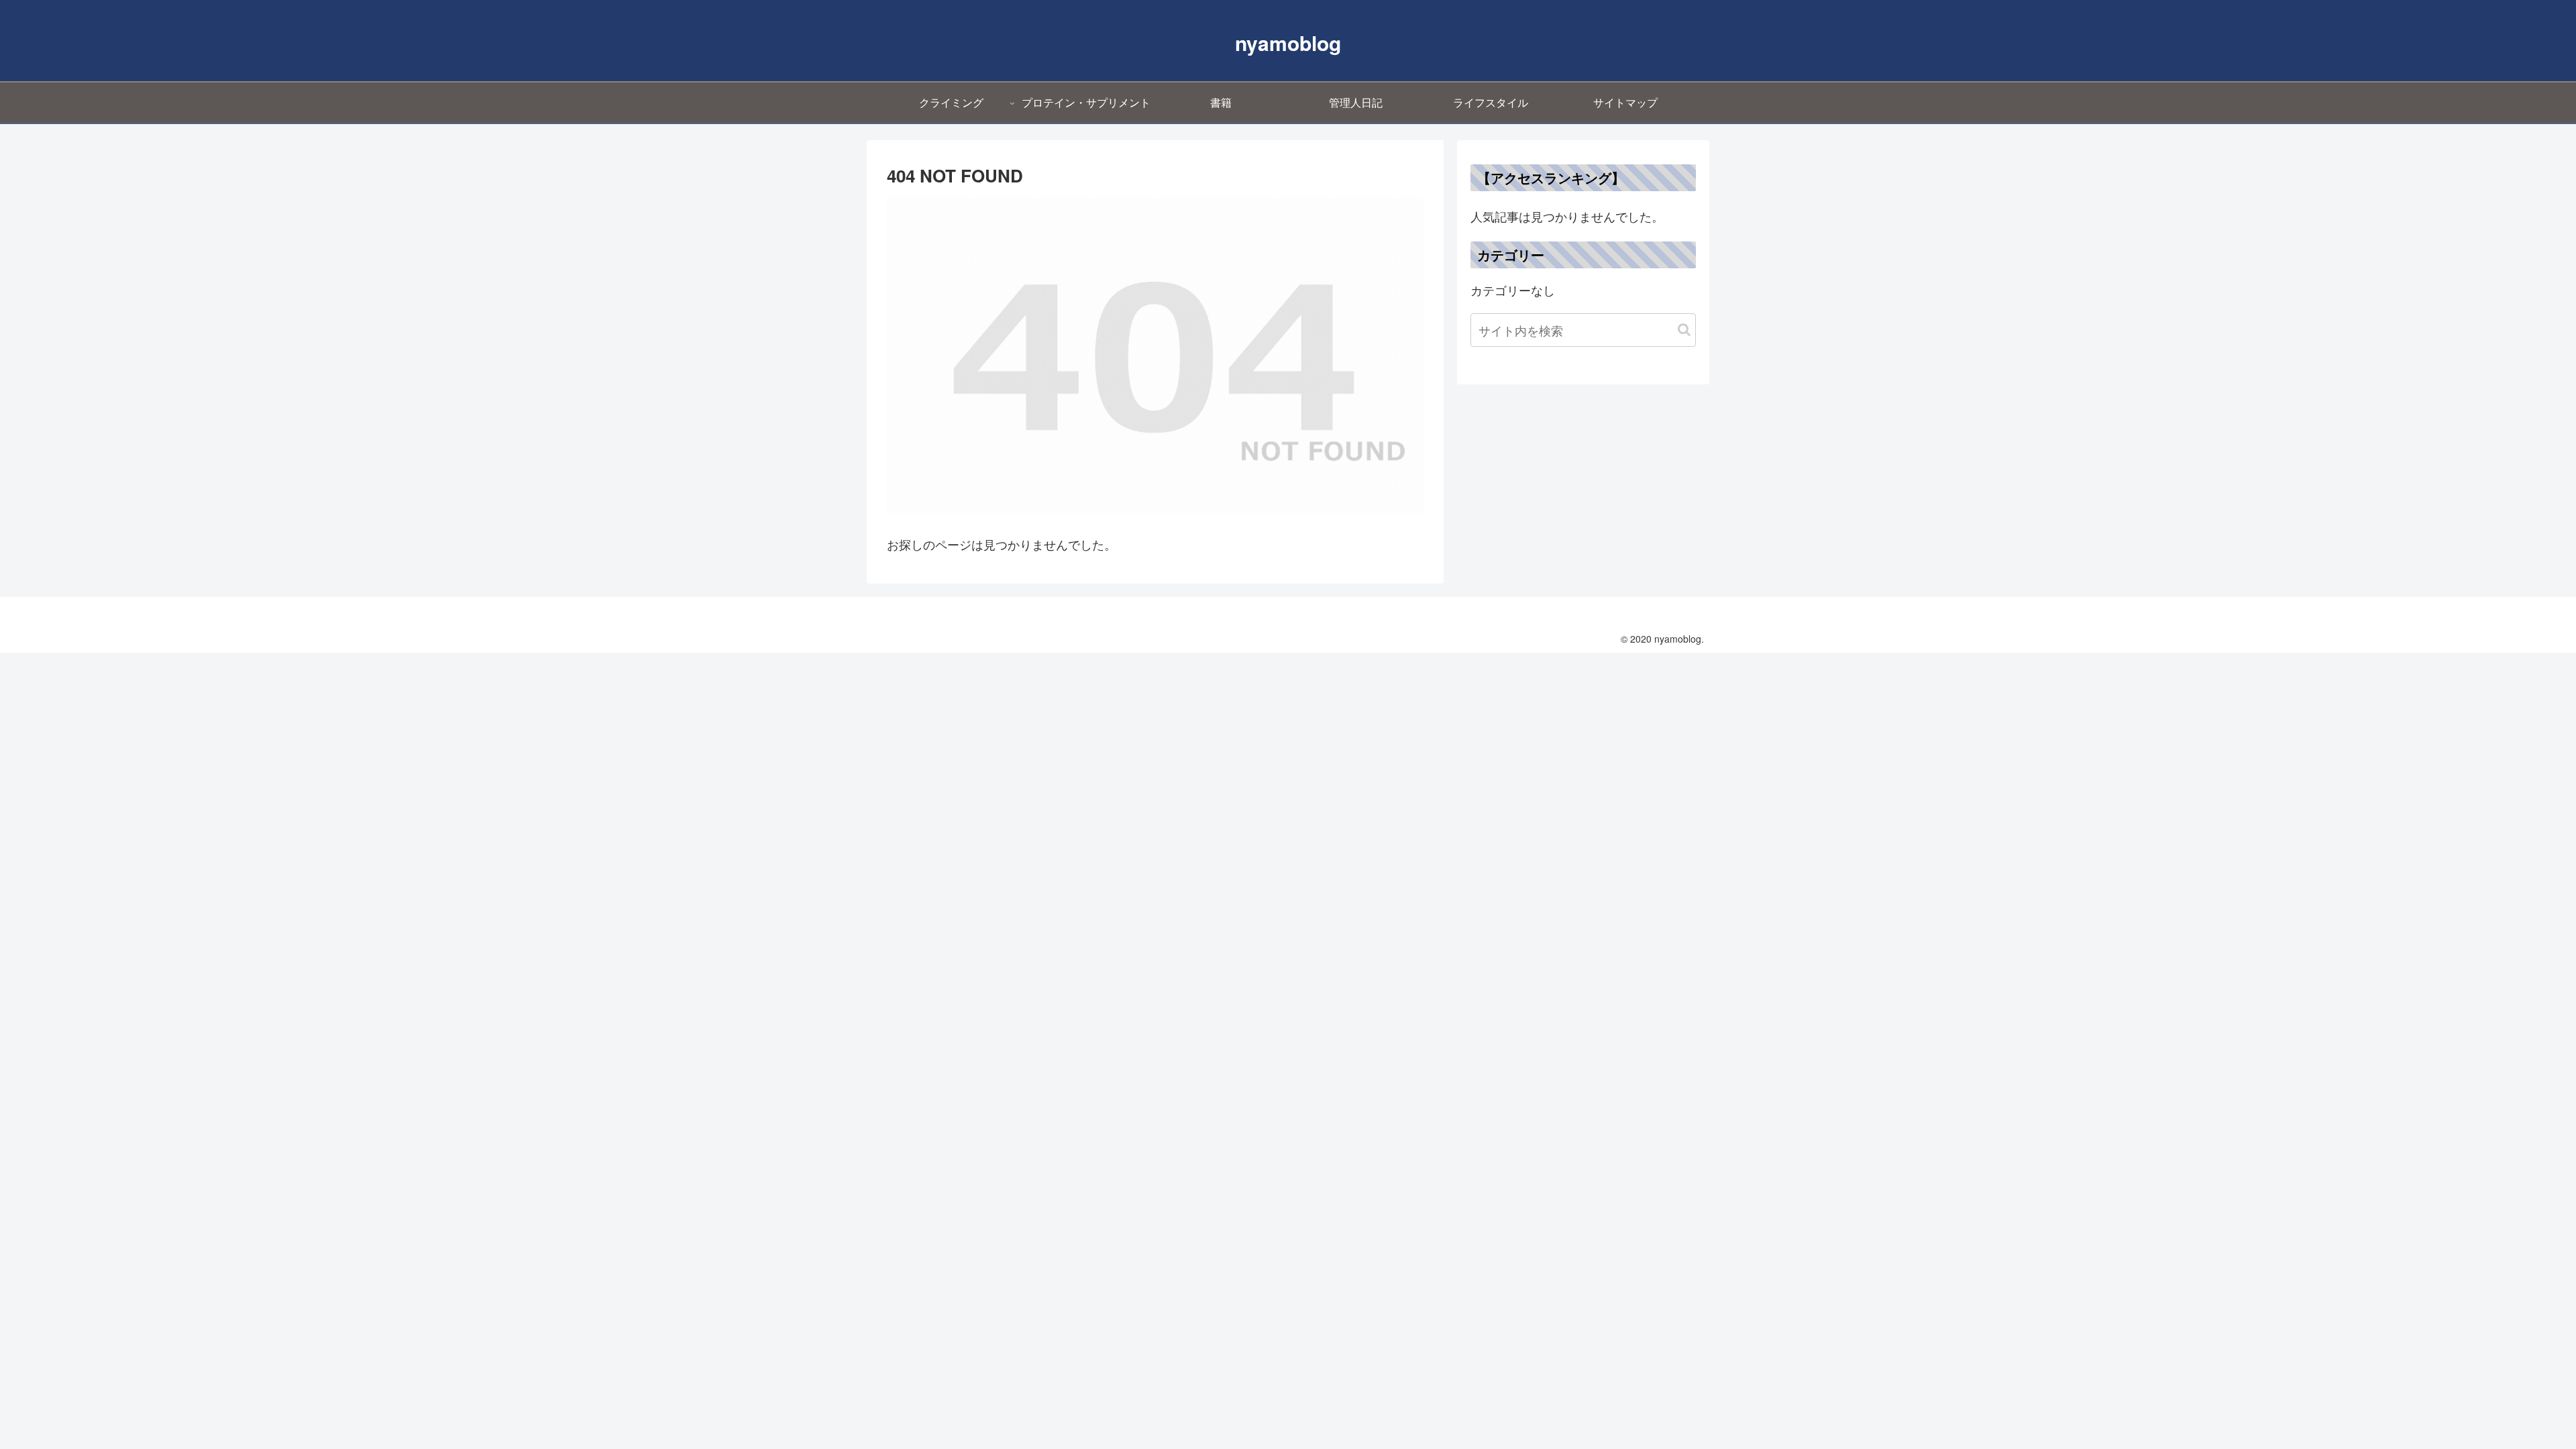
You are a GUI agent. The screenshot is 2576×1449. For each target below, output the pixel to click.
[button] (1684, 330)
